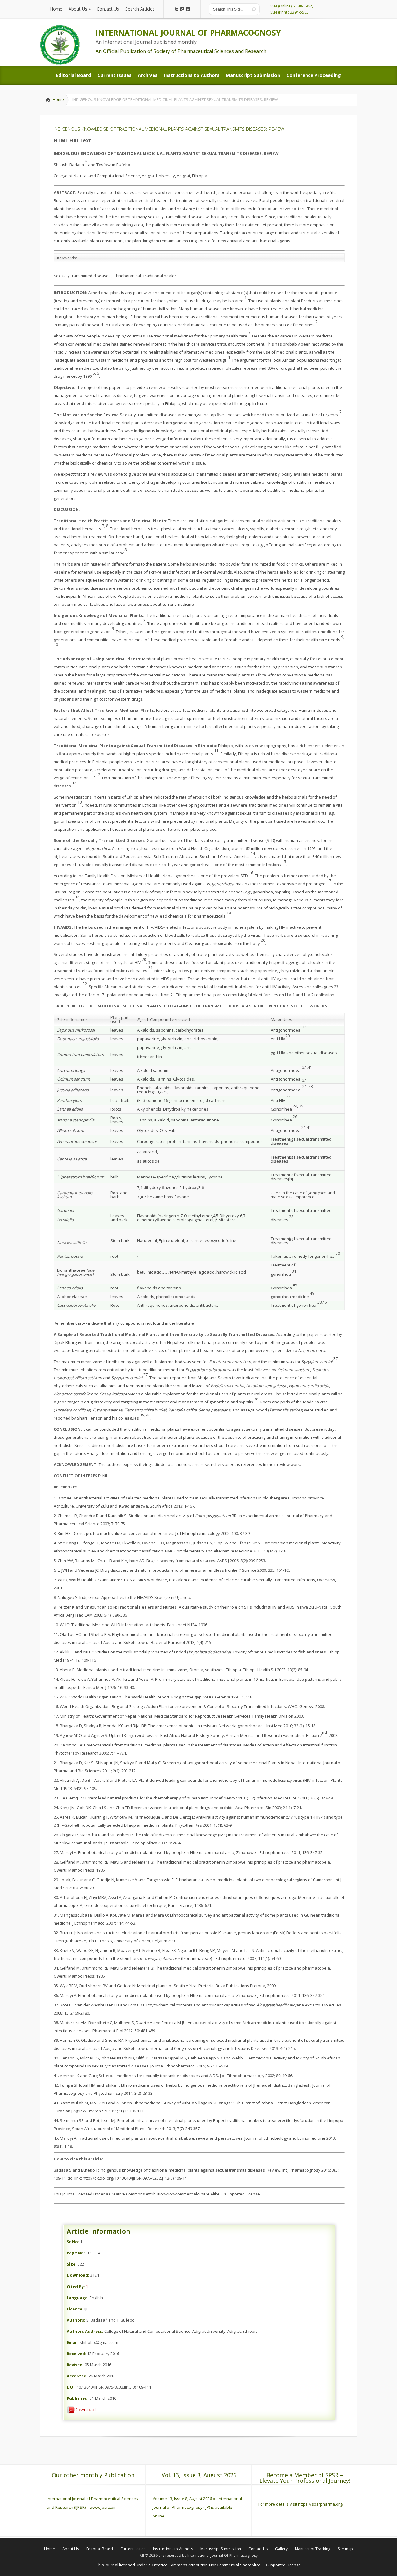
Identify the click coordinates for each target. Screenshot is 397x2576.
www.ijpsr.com (103, 2507)
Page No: (76, 2253)
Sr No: (73, 2242)
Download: (78, 2275)
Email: (73, 2342)
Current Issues (133, 2549)
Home (58, 99)
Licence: (75, 2309)
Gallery (281, 2549)
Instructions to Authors (173, 2549)
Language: (78, 2298)
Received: (76, 2354)
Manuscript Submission (221, 2549)
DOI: (71, 2387)
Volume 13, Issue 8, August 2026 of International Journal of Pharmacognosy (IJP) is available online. (197, 2507)
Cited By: (76, 2287)
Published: (78, 2398)
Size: (72, 2264)
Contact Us (258, 2549)
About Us (71, 2549)
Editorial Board (100, 2549)
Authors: (76, 2320)
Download (85, 2409)
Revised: (75, 2365)
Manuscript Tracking (313, 2549)
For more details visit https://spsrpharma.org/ (301, 2504)
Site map (345, 2549)
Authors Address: (85, 2331)
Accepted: (77, 2376)
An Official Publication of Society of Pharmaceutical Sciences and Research (181, 51)
